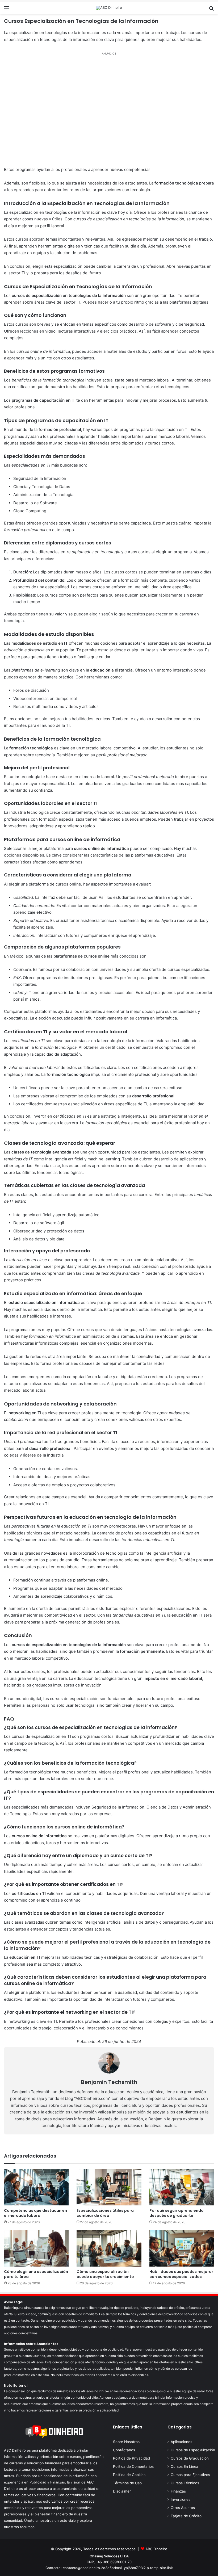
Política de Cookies (129, 2475)
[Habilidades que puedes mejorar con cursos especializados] (182, 2248)
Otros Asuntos (183, 2508)
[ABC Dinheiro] (109, 8)
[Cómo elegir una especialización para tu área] (36, 2248)
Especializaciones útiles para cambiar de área (105, 2213)
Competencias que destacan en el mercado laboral (35, 2213)
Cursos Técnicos (185, 2483)
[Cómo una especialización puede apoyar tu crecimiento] (109, 2248)
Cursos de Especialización (193, 2450)
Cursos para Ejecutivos (190, 2475)
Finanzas (178, 2491)
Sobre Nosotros (126, 2442)
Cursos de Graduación (190, 2458)
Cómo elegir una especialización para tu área (36, 2274)
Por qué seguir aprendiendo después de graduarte (177, 2213)
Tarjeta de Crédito (186, 2516)
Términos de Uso (127, 2483)
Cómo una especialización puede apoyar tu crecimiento (105, 2274)
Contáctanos (124, 2450)
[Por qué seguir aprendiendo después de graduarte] (182, 2187)
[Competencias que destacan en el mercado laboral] (36, 2187)
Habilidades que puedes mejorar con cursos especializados (181, 2274)
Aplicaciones (181, 2442)
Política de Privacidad (131, 2458)
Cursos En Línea (185, 2466)
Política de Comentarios (133, 2466)
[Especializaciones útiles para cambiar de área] (109, 2187)
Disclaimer (122, 2491)
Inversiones (181, 2499)
